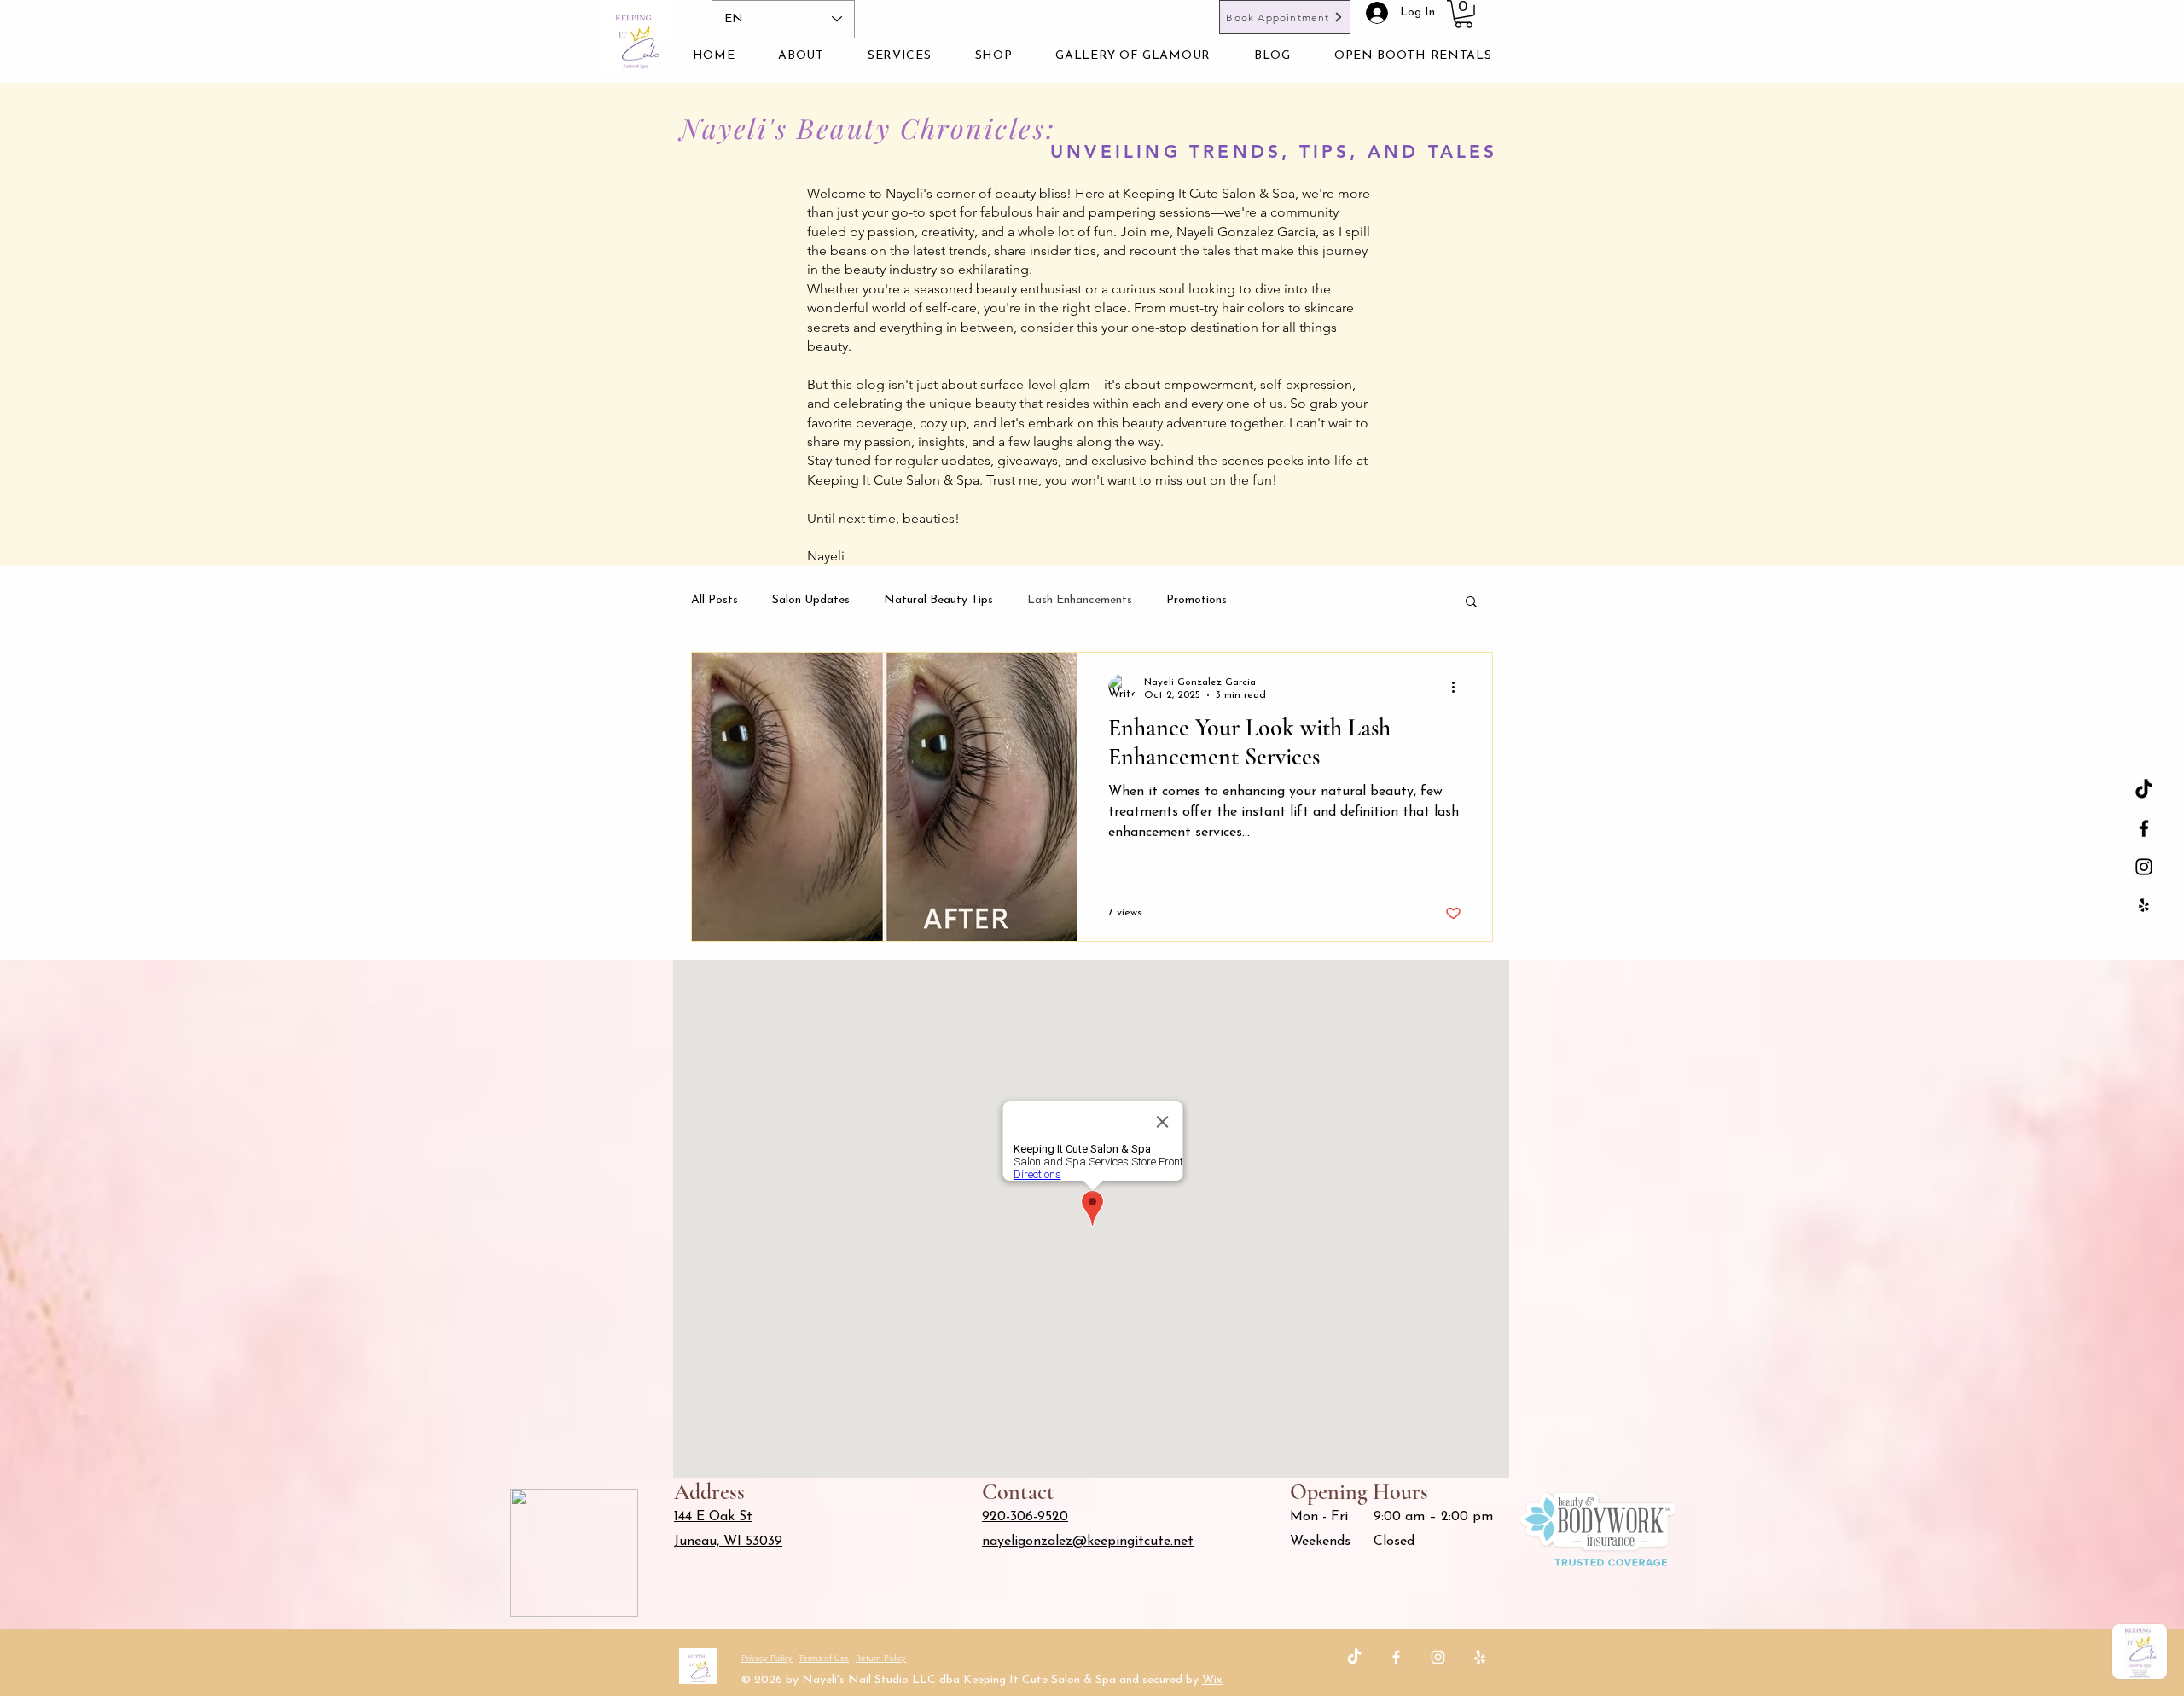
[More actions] (1459, 688)
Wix (1212, 1680)
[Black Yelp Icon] (2144, 905)
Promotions (1197, 600)
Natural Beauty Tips (938, 600)
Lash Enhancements (1080, 600)
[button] (1464, 14)
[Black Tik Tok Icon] (2144, 790)
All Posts (714, 600)
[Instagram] (1438, 1657)
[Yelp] (1480, 1657)
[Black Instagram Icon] (2144, 867)
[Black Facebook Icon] (2144, 828)
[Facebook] (1396, 1657)
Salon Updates (811, 600)
